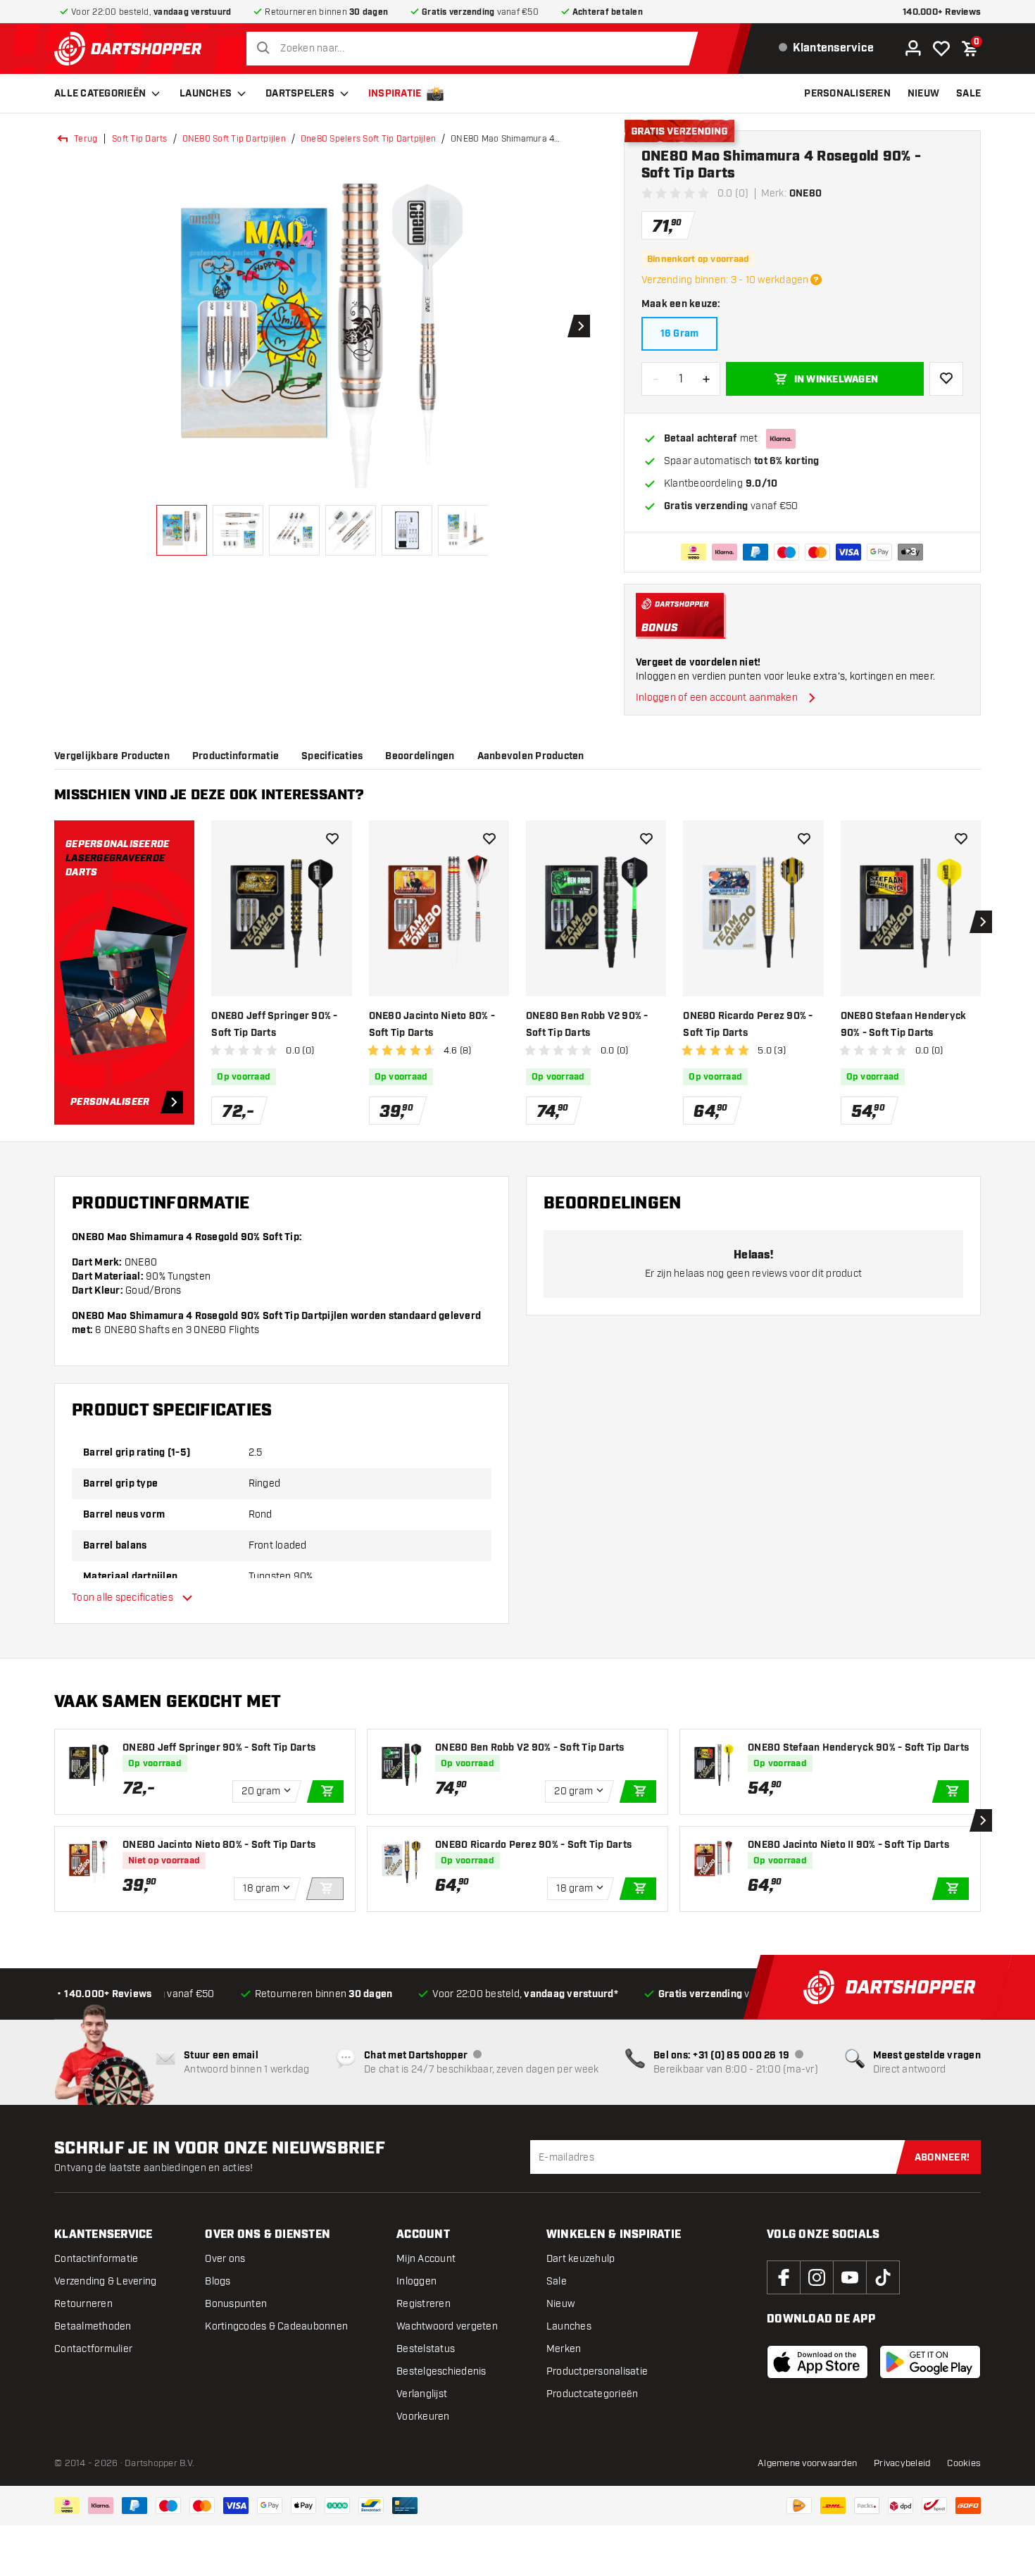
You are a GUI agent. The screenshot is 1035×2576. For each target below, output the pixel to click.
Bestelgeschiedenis (441, 2371)
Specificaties (332, 756)
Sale (557, 2281)
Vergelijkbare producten (112, 756)
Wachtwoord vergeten (447, 2326)
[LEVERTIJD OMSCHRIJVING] (816, 280)
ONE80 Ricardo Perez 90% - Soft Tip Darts (748, 1025)
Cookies (964, 2463)
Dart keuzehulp (581, 2259)
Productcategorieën (592, 2394)
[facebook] (784, 2277)
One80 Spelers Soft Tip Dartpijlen (368, 139)
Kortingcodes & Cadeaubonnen (276, 2326)
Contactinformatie (96, 2259)
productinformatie (236, 756)
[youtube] (850, 2277)
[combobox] (476, 49)
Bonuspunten (236, 2304)
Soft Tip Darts (140, 139)
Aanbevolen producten (531, 756)
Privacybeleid (902, 2463)
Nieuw (560, 2304)
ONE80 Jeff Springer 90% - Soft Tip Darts (274, 1025)
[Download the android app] (930, 2362)
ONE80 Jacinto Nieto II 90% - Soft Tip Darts (848, 1845)
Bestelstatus (426, 2349)
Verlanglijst (422, 2394)
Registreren (424, 2304)
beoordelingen (420, 756)
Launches (206, 94)
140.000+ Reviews (942, 12)
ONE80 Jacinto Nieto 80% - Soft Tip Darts (432, 1025)
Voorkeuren (423, 2416)
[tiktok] (883, 2277)
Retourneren (83, 2304)
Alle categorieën (100, 94)
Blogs (218, 2281)
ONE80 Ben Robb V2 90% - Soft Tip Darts (587, 1025)
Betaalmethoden (93, 2326)
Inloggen (416, 2281)
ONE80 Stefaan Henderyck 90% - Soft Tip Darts (904, 1025)
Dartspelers (300, 94)
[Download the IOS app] (817, 2362)
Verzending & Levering (105, 2281)
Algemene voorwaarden (807, 2463)
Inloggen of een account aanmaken (717, 698)
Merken (564, 2349)
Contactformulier (93, 2349)
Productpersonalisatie (597, 2371)
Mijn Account (426, 2259)
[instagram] (817, 2277)
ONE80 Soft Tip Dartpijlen (234, 139)
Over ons (225, 2259)
